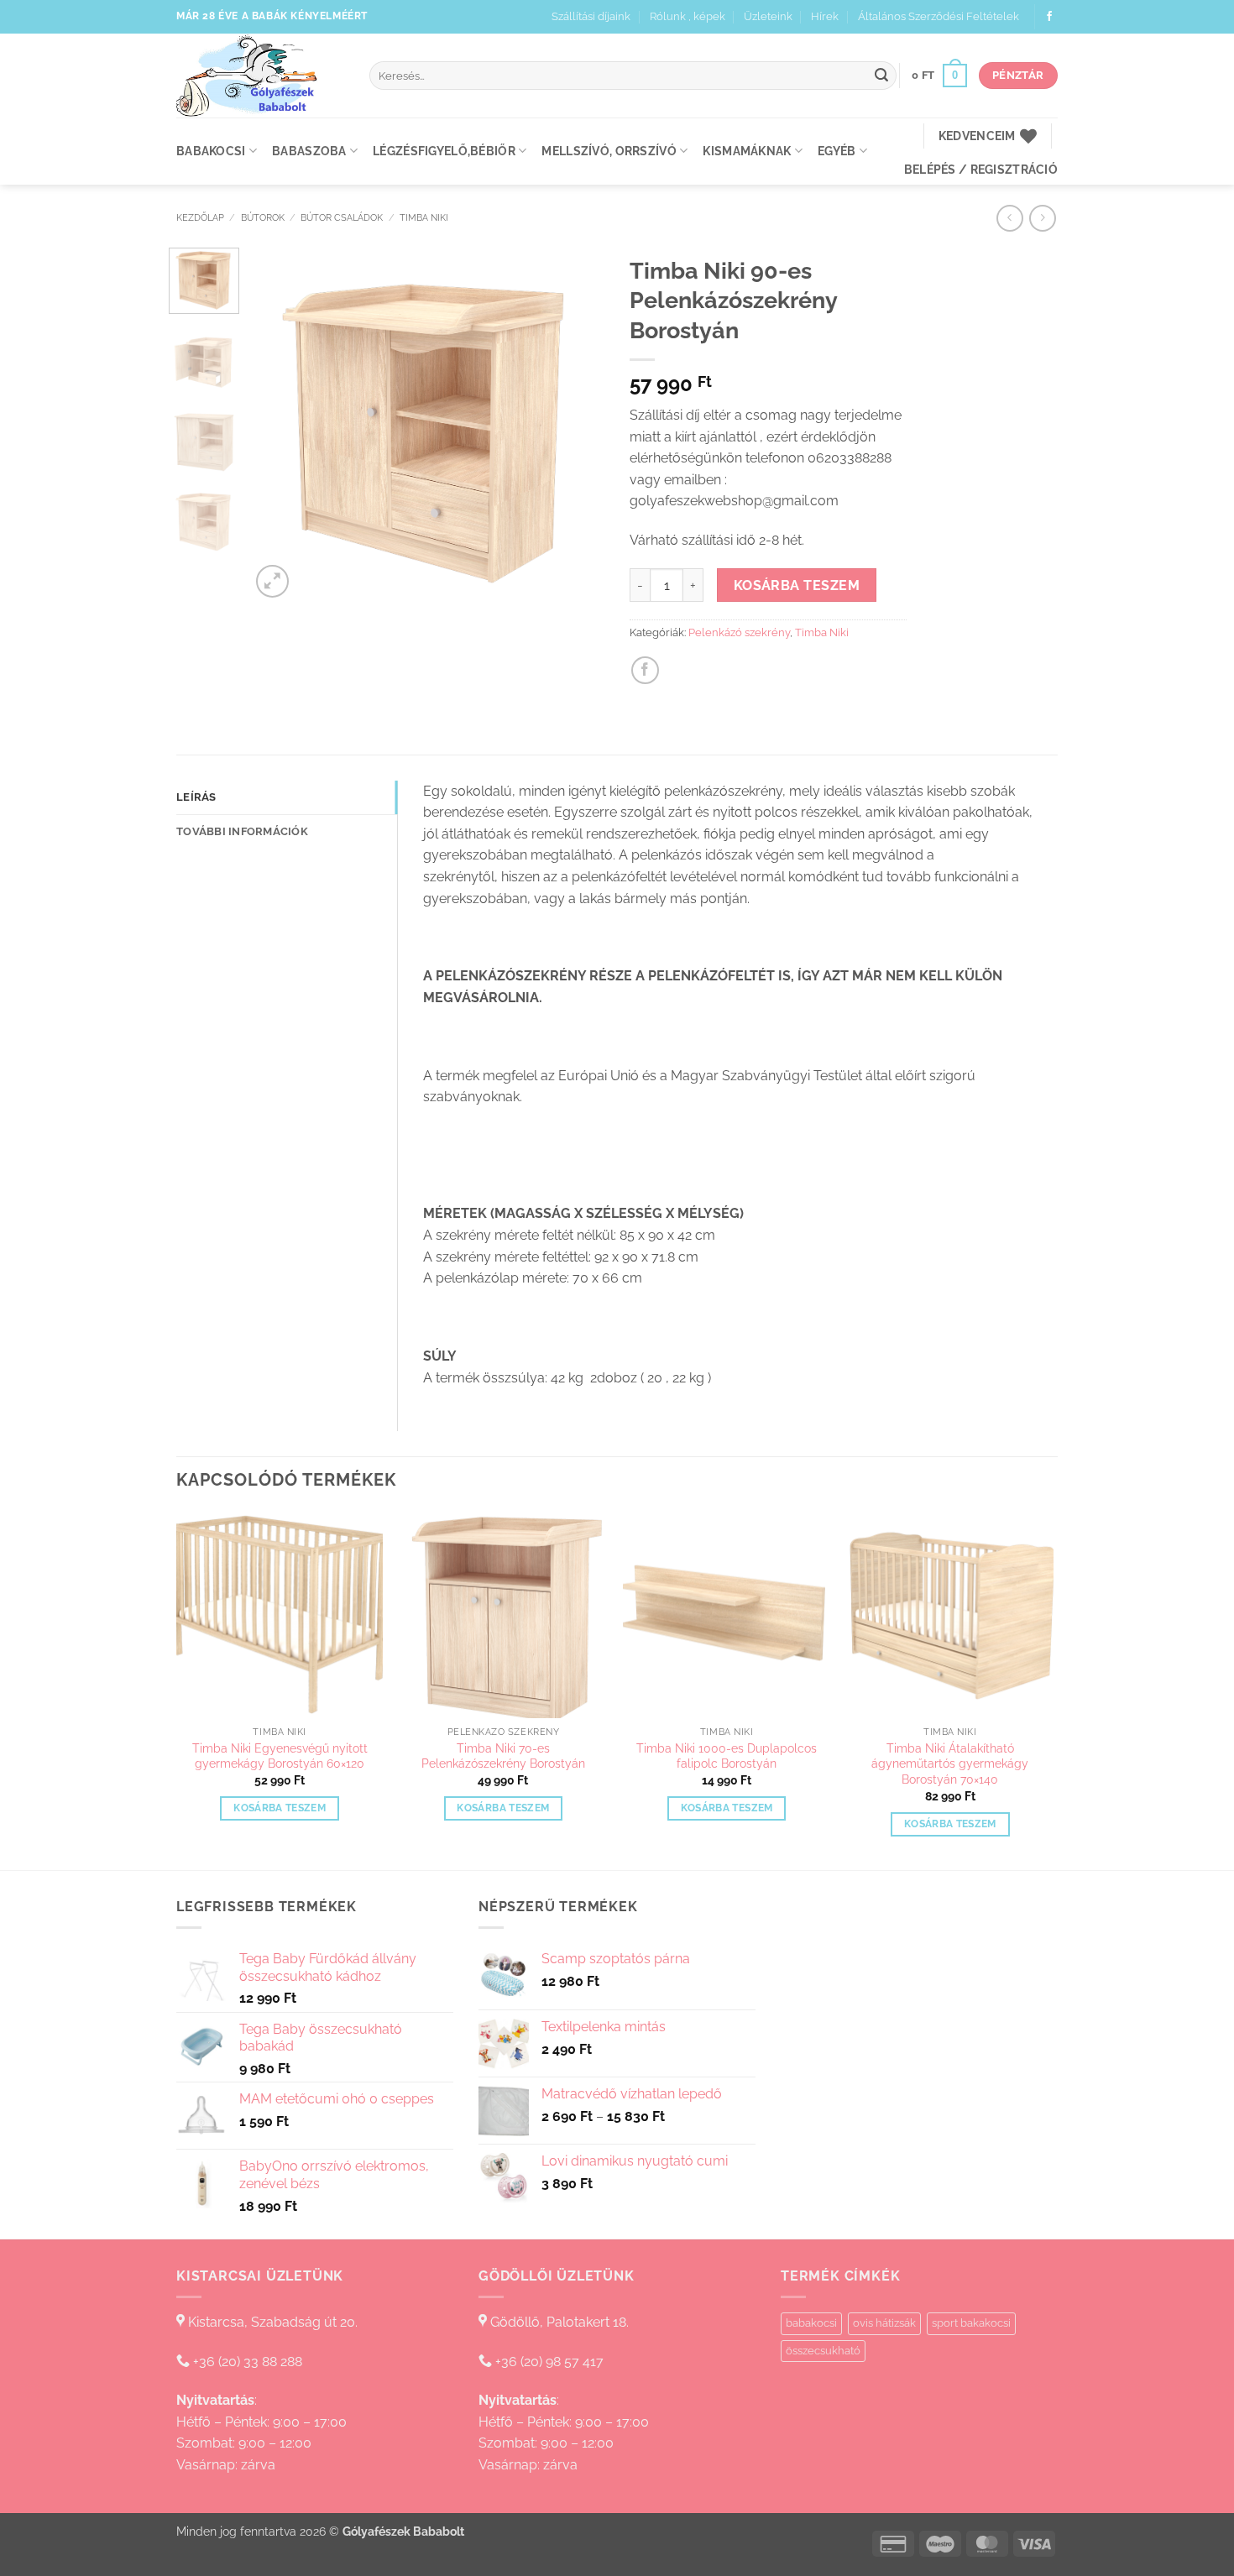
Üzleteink (768, 16)
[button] (939, 76)
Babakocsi (211, 151)
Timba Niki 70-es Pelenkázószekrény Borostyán (503, 1756)
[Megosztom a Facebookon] (645, 670)
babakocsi (811, 2323)
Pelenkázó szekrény (739, 632)
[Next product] (1009, 218)
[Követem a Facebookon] (1049, 17)
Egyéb (837, 151)
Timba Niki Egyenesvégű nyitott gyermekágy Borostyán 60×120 (280, 1756)
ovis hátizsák (884, 2323)
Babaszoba (309, 151)
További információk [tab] (242, 831)
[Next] (577, 425)
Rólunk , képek (688, 16)
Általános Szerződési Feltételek (939, 16)
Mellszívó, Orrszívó (609, 151)
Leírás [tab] (196, 797)
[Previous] (279, 425)
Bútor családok (342, 217)
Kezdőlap (200, 217)
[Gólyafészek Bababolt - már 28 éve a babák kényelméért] (260, 76)
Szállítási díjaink (591, 16)
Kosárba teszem (797, 585)
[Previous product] (1042, 218)
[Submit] (881, 76)
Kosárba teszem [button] (280, 1808)
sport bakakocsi (971, 2323)
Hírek (825, 16)
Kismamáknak (747, 151)
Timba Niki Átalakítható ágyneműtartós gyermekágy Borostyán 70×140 (950, 1763)
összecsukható (823, 2351)
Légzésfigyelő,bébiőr (444, 151)
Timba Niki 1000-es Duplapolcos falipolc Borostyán (727, 1756)
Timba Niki (424, 217)
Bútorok (263, 217)
